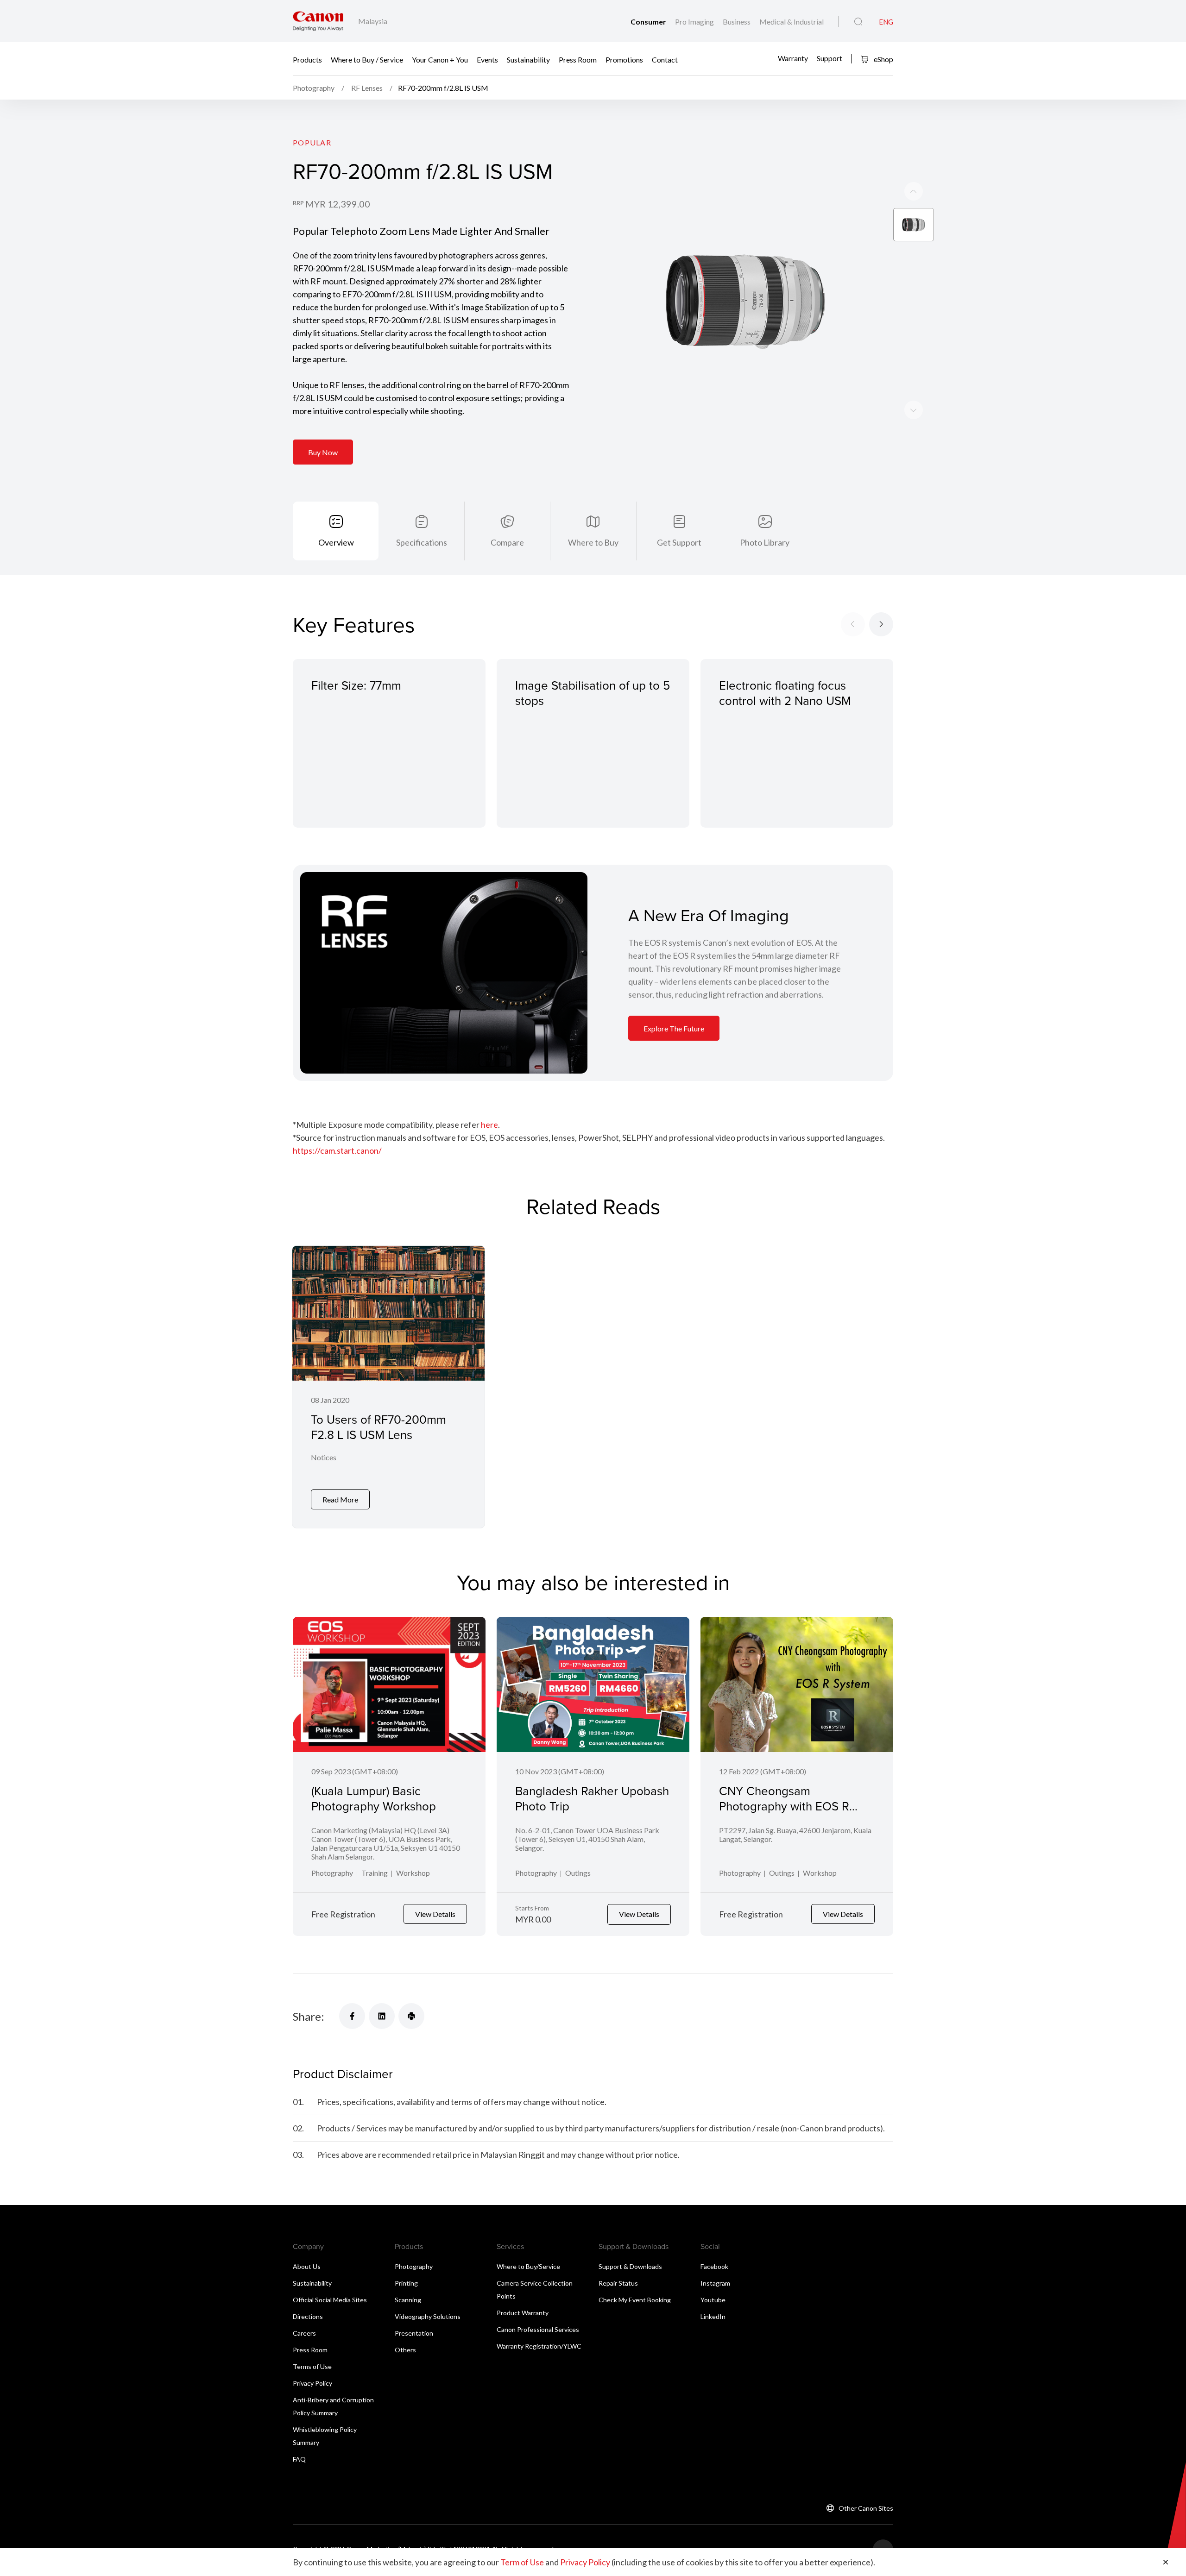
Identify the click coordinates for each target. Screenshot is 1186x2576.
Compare (507, 542)
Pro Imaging (695, 22)
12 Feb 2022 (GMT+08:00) (763, 1771)
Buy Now (323, 452)
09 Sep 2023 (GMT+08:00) (355, 1771)
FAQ (299, 2459)
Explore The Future (674, 1028)
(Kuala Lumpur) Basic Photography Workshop (374, 1798)
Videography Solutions (428, 2316)
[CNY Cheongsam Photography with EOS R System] (797, 1684)
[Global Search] (858, 22)
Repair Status (618, 2283)
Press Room (578, 59)
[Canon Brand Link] (318, 21)
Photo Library (765, 542)
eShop (883, 59)
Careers (304, 2333)
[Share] (352, 2016)
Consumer (649, 22)
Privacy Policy (312, 2383)
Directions (308, 2316)
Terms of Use (312, 2366)
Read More (340, 1499)
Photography (332, 1873)
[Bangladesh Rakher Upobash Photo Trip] (593, 1684)
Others (405, 2350)
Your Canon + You (440, 59)
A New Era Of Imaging (709, 915)
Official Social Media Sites (330, 2300)
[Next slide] (914, 191)
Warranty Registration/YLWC (539, 2346)
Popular (312, 142)
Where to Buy (593, 542)
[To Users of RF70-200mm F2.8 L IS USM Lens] (388, 1387)
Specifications (422, 542)
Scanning (408, 2300)
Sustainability (528, 59)
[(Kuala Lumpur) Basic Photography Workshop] (389, 1684)
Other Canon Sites (866, 2508)
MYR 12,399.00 (338, 204)
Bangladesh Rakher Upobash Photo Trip (592, 1798)
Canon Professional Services (538, 2329)
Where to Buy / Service (367, 59)
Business (737, 22)
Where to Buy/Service (528, 2266)
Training (375, 1873)
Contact (665, 59)
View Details (435, 1914)
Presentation (414, 2333)
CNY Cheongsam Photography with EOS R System (784, 1806)
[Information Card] (444, 973)
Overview (336, 542)
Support (830, 58)
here (489, 1125)
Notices (324, 1457)
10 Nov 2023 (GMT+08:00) (560, 1771)
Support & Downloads (630, 2266)
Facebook (714, 2266)
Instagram (715, 2283)
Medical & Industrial (792, 22)
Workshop (413, 1873)
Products (307, 59)
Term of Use (522, 2562)
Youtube (713, 2300)
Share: (309, 2016)
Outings (578, 1873)
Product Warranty (523, 2313)
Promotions (624, 59)
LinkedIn (713, 2316)
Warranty (793, 58)
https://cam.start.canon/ (337, 1150)
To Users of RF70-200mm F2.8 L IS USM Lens (379, 1427)
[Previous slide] (914, 410)
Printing (406, 2283)
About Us (307, 2266)
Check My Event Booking (635, 2300)
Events (487, 59)
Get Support (679, 542)
